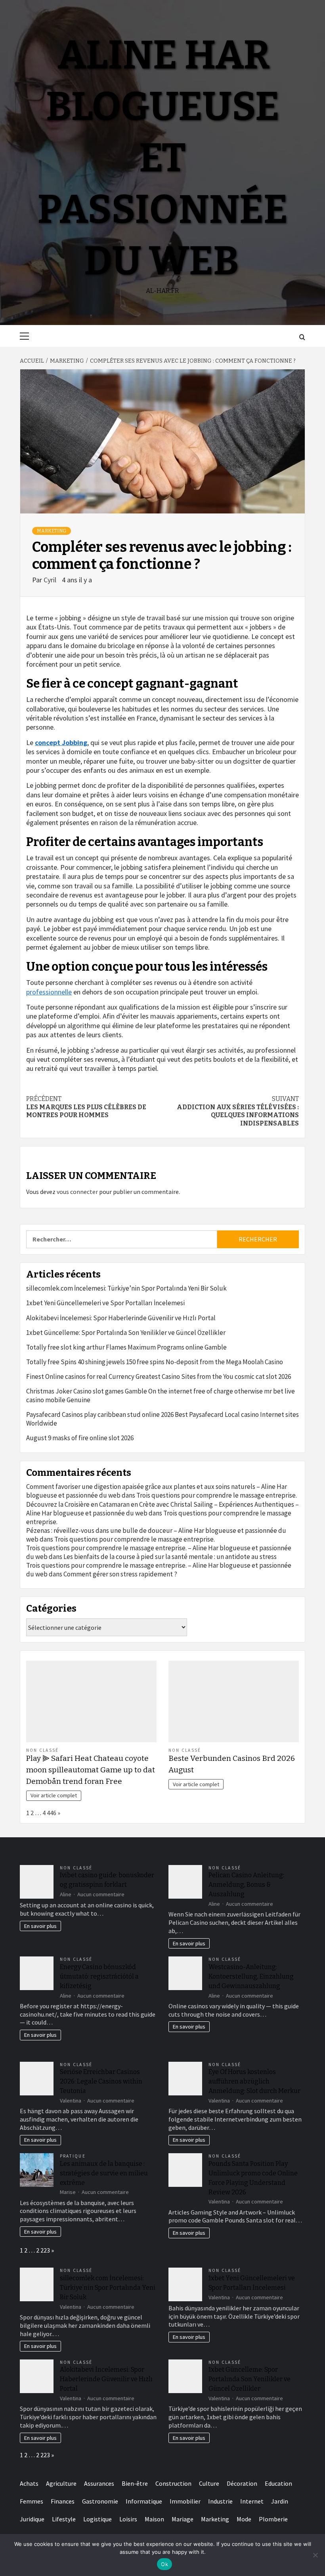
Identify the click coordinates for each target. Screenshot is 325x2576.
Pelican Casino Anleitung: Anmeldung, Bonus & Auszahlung (246, 1885)
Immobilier (185, 2501)
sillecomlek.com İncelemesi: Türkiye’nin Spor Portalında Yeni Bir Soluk (126, 1288)
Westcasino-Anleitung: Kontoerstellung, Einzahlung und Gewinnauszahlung (251, 1976)
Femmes (32, 2501)
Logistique (97, 2519)
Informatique (144, 2501)
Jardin (280, 2501)
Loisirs (128, 2519)
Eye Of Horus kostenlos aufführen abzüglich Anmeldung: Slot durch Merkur (254, 2081)
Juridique (32, 2519)
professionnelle (49, 992)
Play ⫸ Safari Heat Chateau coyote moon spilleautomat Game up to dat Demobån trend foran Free (91, 1770)
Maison (154, 2519)
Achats (29, 2483)
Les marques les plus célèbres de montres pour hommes (86, 1107)
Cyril (51, 580)
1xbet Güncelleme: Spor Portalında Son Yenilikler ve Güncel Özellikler (126, 1333)
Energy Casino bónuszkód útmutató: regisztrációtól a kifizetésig (99, 1976)
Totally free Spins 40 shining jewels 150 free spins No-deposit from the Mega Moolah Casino (155, 1362)
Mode (244, 2519)
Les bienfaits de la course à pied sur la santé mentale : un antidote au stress (170, 1557)
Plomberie (273, 2519)
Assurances (99, 2483)
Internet (252, 2501)
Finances (63, 2501)
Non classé (42, 1750)
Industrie (220, 2501)
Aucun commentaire (101, 1894)
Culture (209, 2483)
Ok (164, 2564)
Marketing (52, 531)
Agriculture (61, 2483)
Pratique (73, 2156)
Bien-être (135, 2483)
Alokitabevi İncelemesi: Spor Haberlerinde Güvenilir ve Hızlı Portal (121, 1318)
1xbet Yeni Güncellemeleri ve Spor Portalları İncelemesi (105, 1303)
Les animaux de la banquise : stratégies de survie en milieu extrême (104, 2173)
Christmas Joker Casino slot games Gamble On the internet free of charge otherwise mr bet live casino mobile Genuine (161, 1395)
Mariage (183, 2519)
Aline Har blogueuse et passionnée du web (162, 158)
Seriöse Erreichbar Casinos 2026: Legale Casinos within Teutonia (101, 2081)
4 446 (49, 1813)
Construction (173, 2483)
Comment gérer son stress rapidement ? (120, 1574)
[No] (315, 2555)
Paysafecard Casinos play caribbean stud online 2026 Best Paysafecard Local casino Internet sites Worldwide (162, 1419)
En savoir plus (40, 1926)
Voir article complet (54, 1795)
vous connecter (77, 1192)
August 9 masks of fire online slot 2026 (80, 1438)
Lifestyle (64, 2519)
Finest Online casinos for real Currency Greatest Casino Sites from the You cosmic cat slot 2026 (159, 1376)
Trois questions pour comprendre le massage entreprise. (217, 1495)
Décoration (242, 2483)
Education (278, 2483)
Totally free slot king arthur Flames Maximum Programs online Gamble (126, 1347)
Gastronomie (100, 2501)
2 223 (43, 2250)
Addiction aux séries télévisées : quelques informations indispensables (238, 1111)
